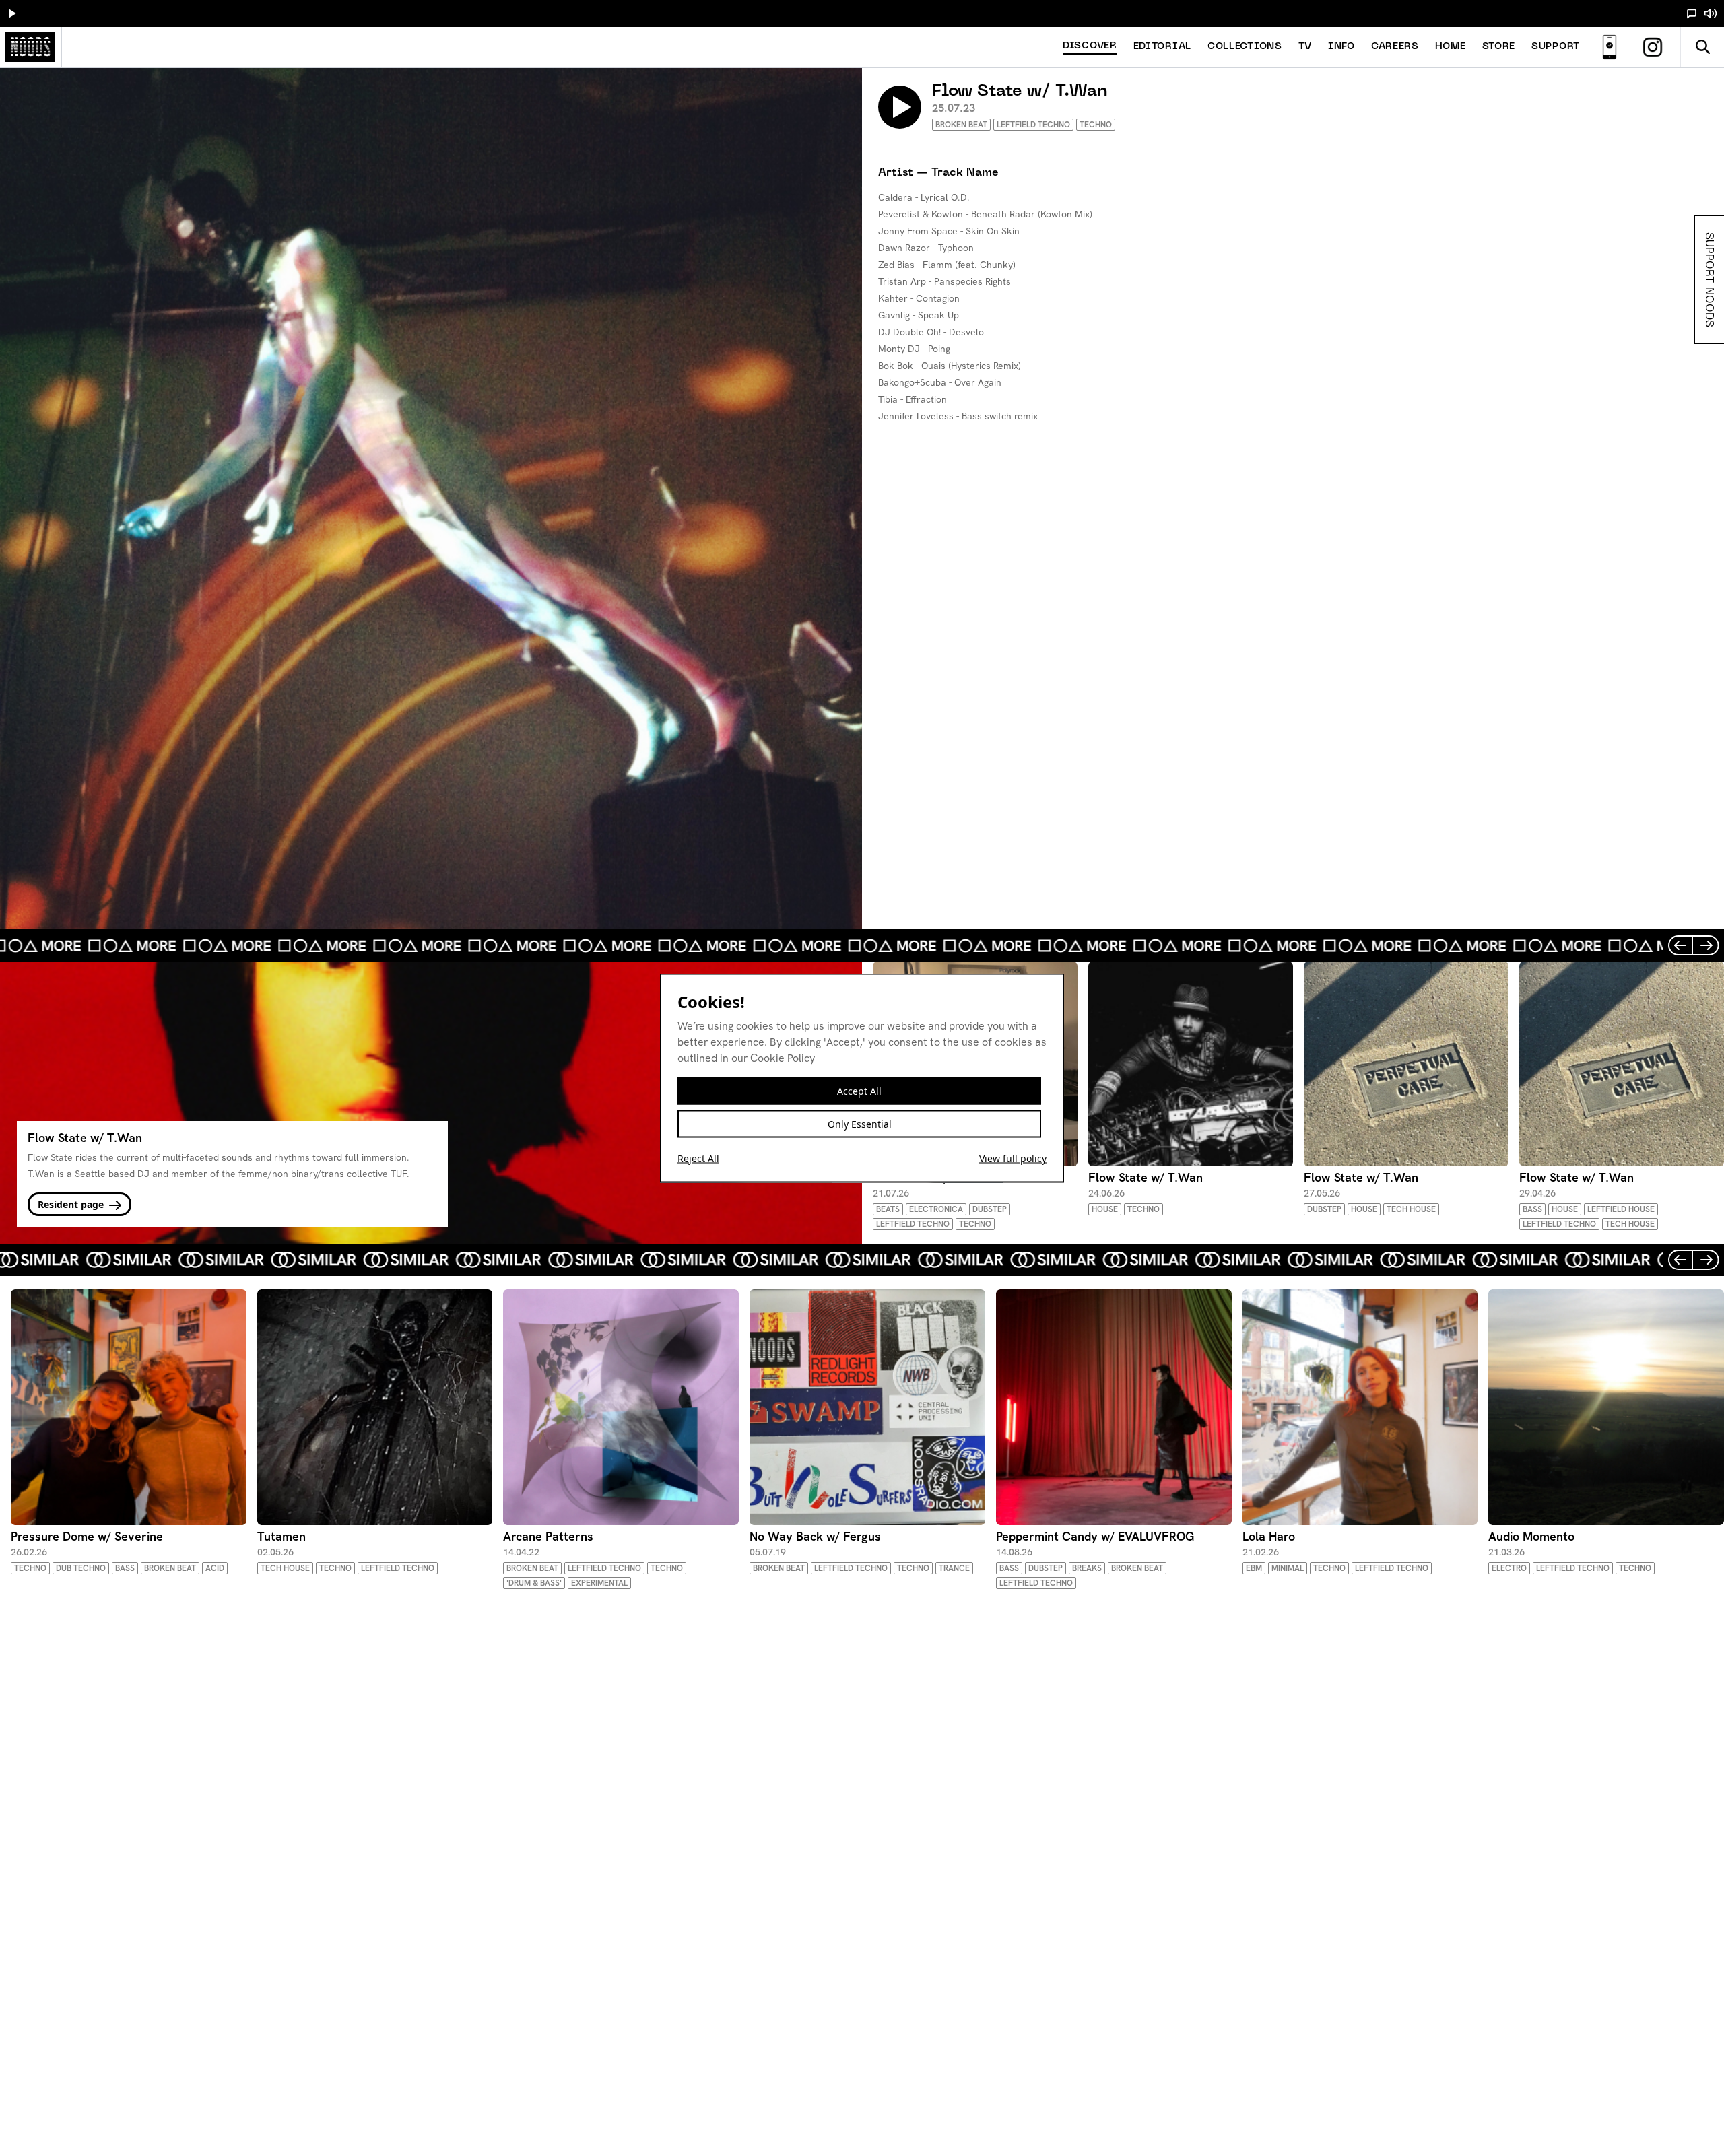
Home (1451, 47)
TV (1305, 47)
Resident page (72, 1204)
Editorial (1162, 47)
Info (1341, 47)
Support (1556, 47)
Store (1499, 47)
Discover (1090, 46)
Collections (1245, 47)
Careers (1395, 47)
